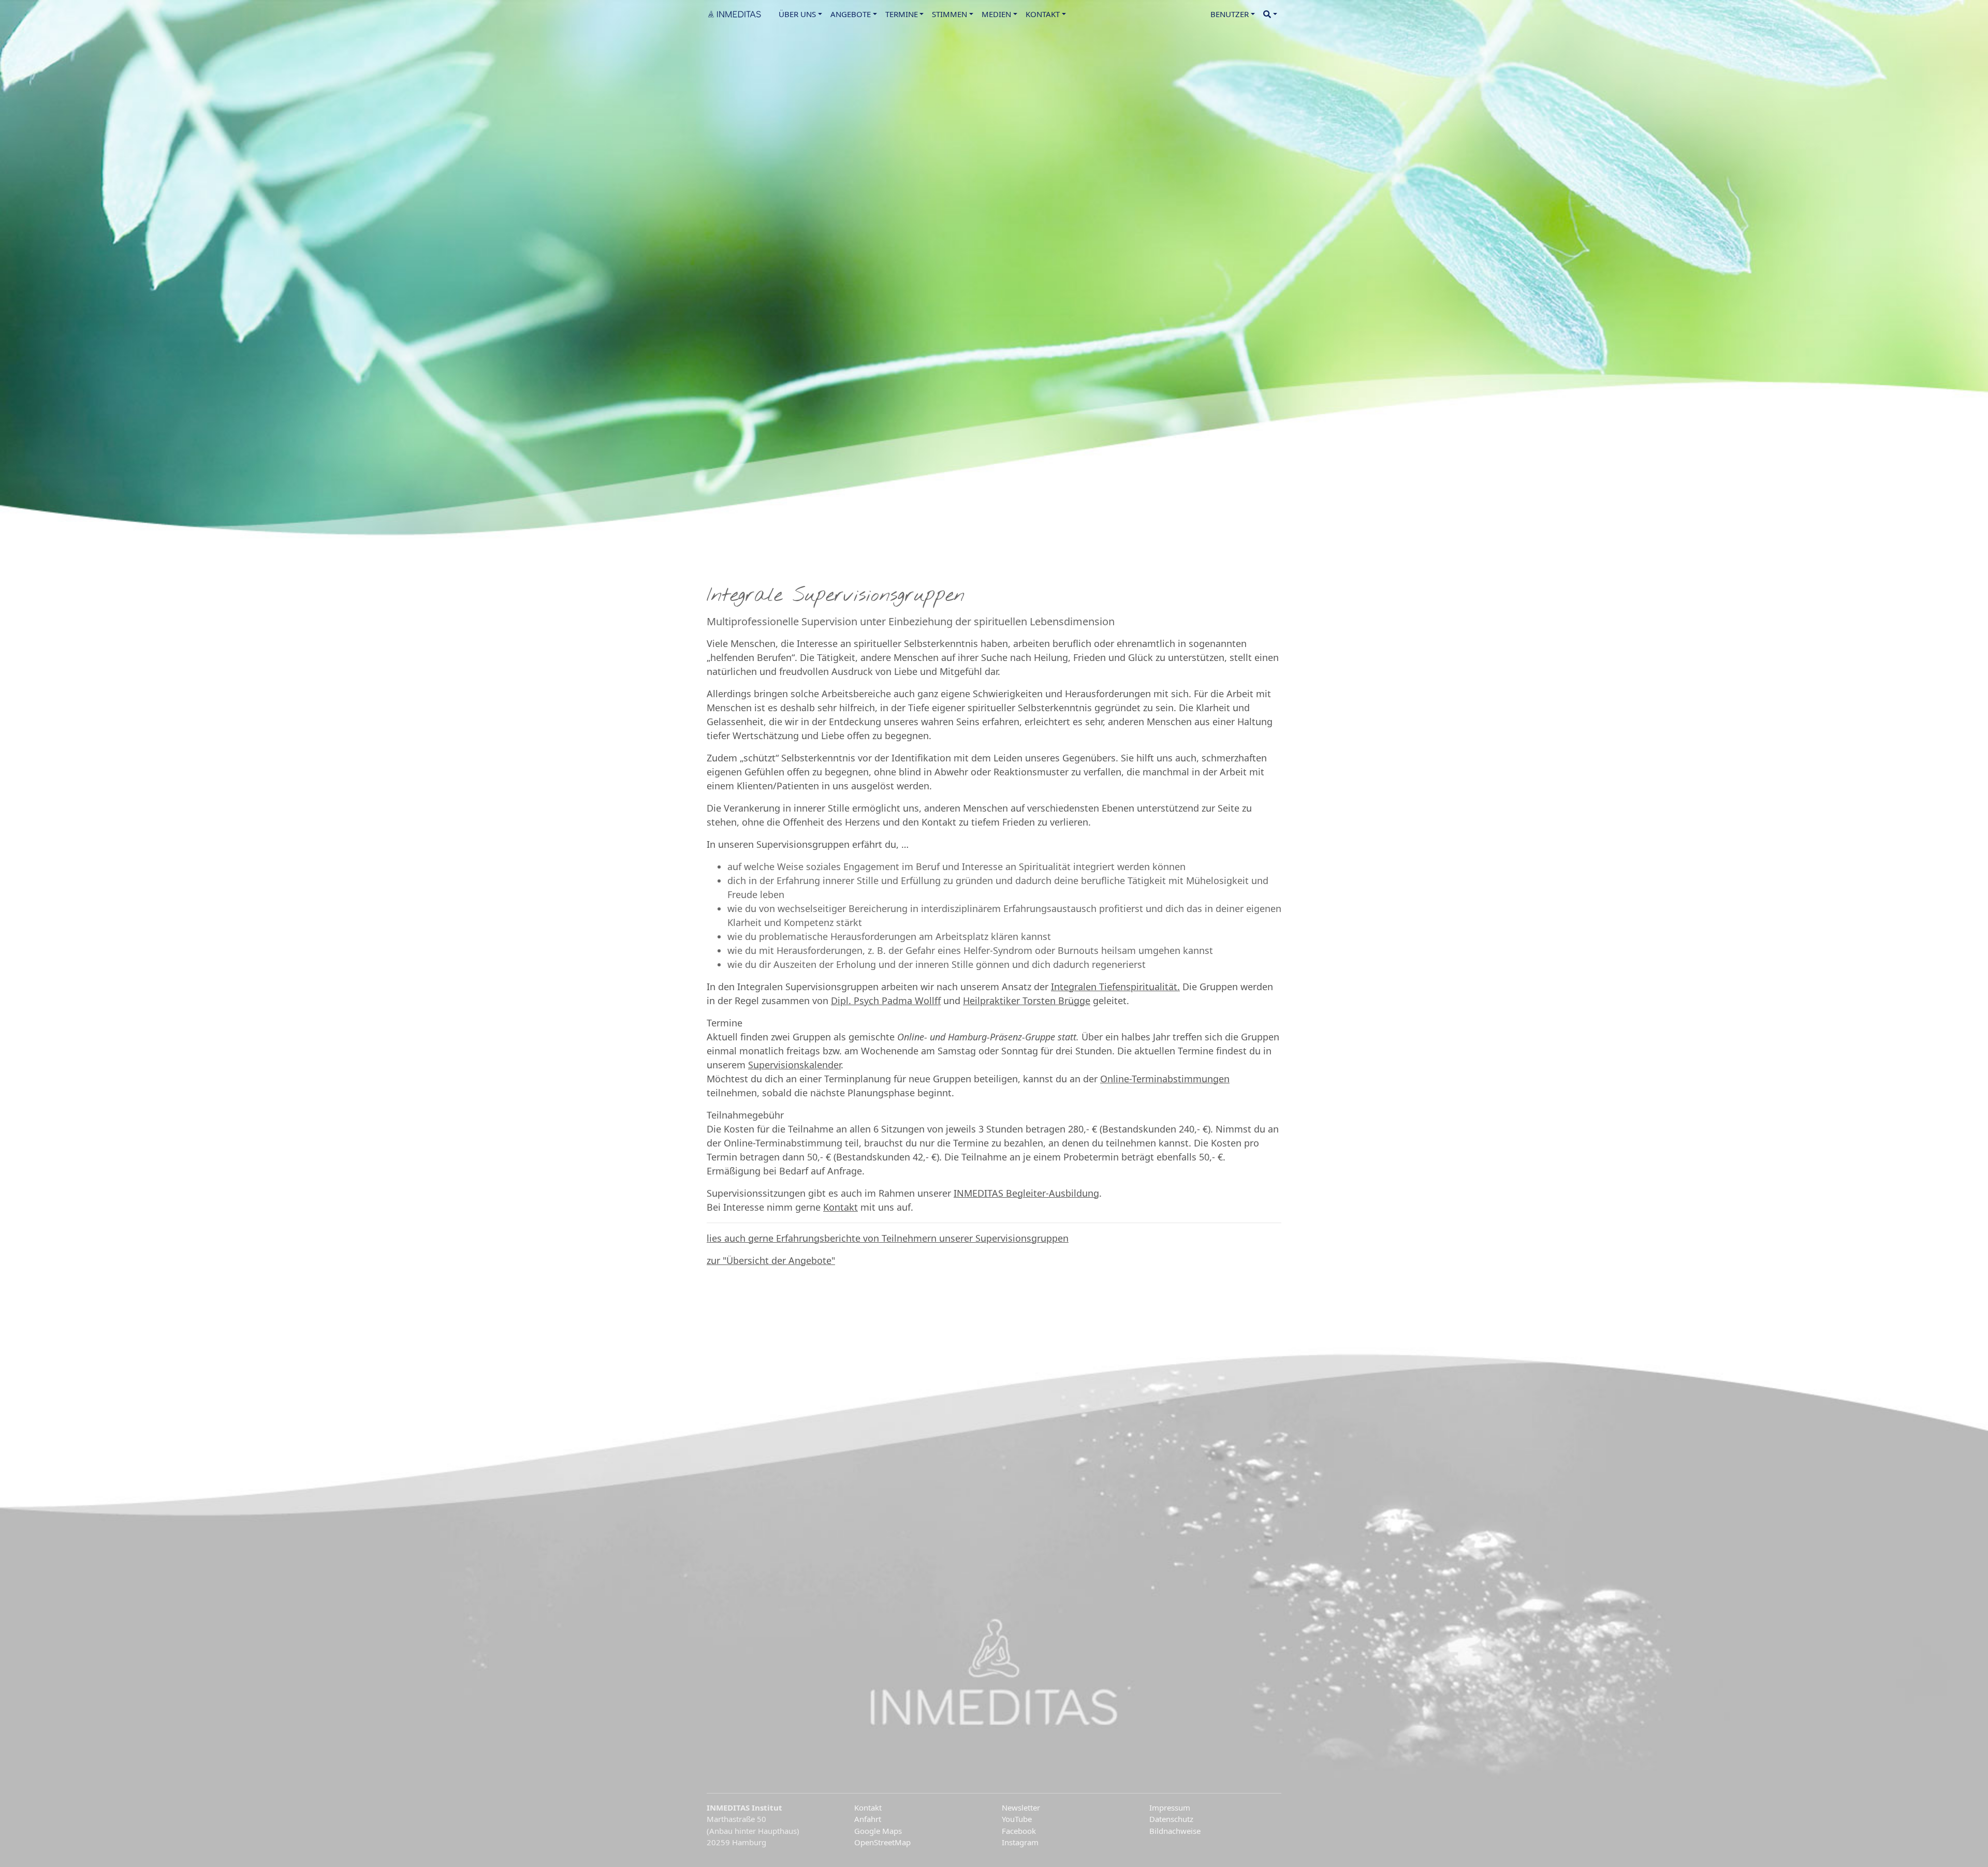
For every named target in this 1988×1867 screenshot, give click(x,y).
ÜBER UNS (797, 14)
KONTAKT (1043, 14)
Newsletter (1021, 1807)
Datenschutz (1171, 1819)
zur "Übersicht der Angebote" (771, 1260)
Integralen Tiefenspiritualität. (1115, 987)
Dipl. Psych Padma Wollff (886, 1001)
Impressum (1170, 1807)
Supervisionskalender (794, 1065)
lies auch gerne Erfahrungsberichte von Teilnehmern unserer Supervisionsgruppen (888, 1238)
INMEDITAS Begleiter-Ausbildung (1026, 1193)
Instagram (1020, 1842)
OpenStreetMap (882, 1842)
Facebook (1019, 1831)
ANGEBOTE (851, 14)
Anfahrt (868, 1819)
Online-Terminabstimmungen (1165, 1079)
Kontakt (840, 1207)
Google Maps (878, 1831)
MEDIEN (996, 14)
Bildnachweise (1175, 1831)
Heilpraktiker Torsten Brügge (1027, 1001)
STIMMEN (949, 14)
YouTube (1017, 1819)
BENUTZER (1230, 14)
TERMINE (902, 14)
